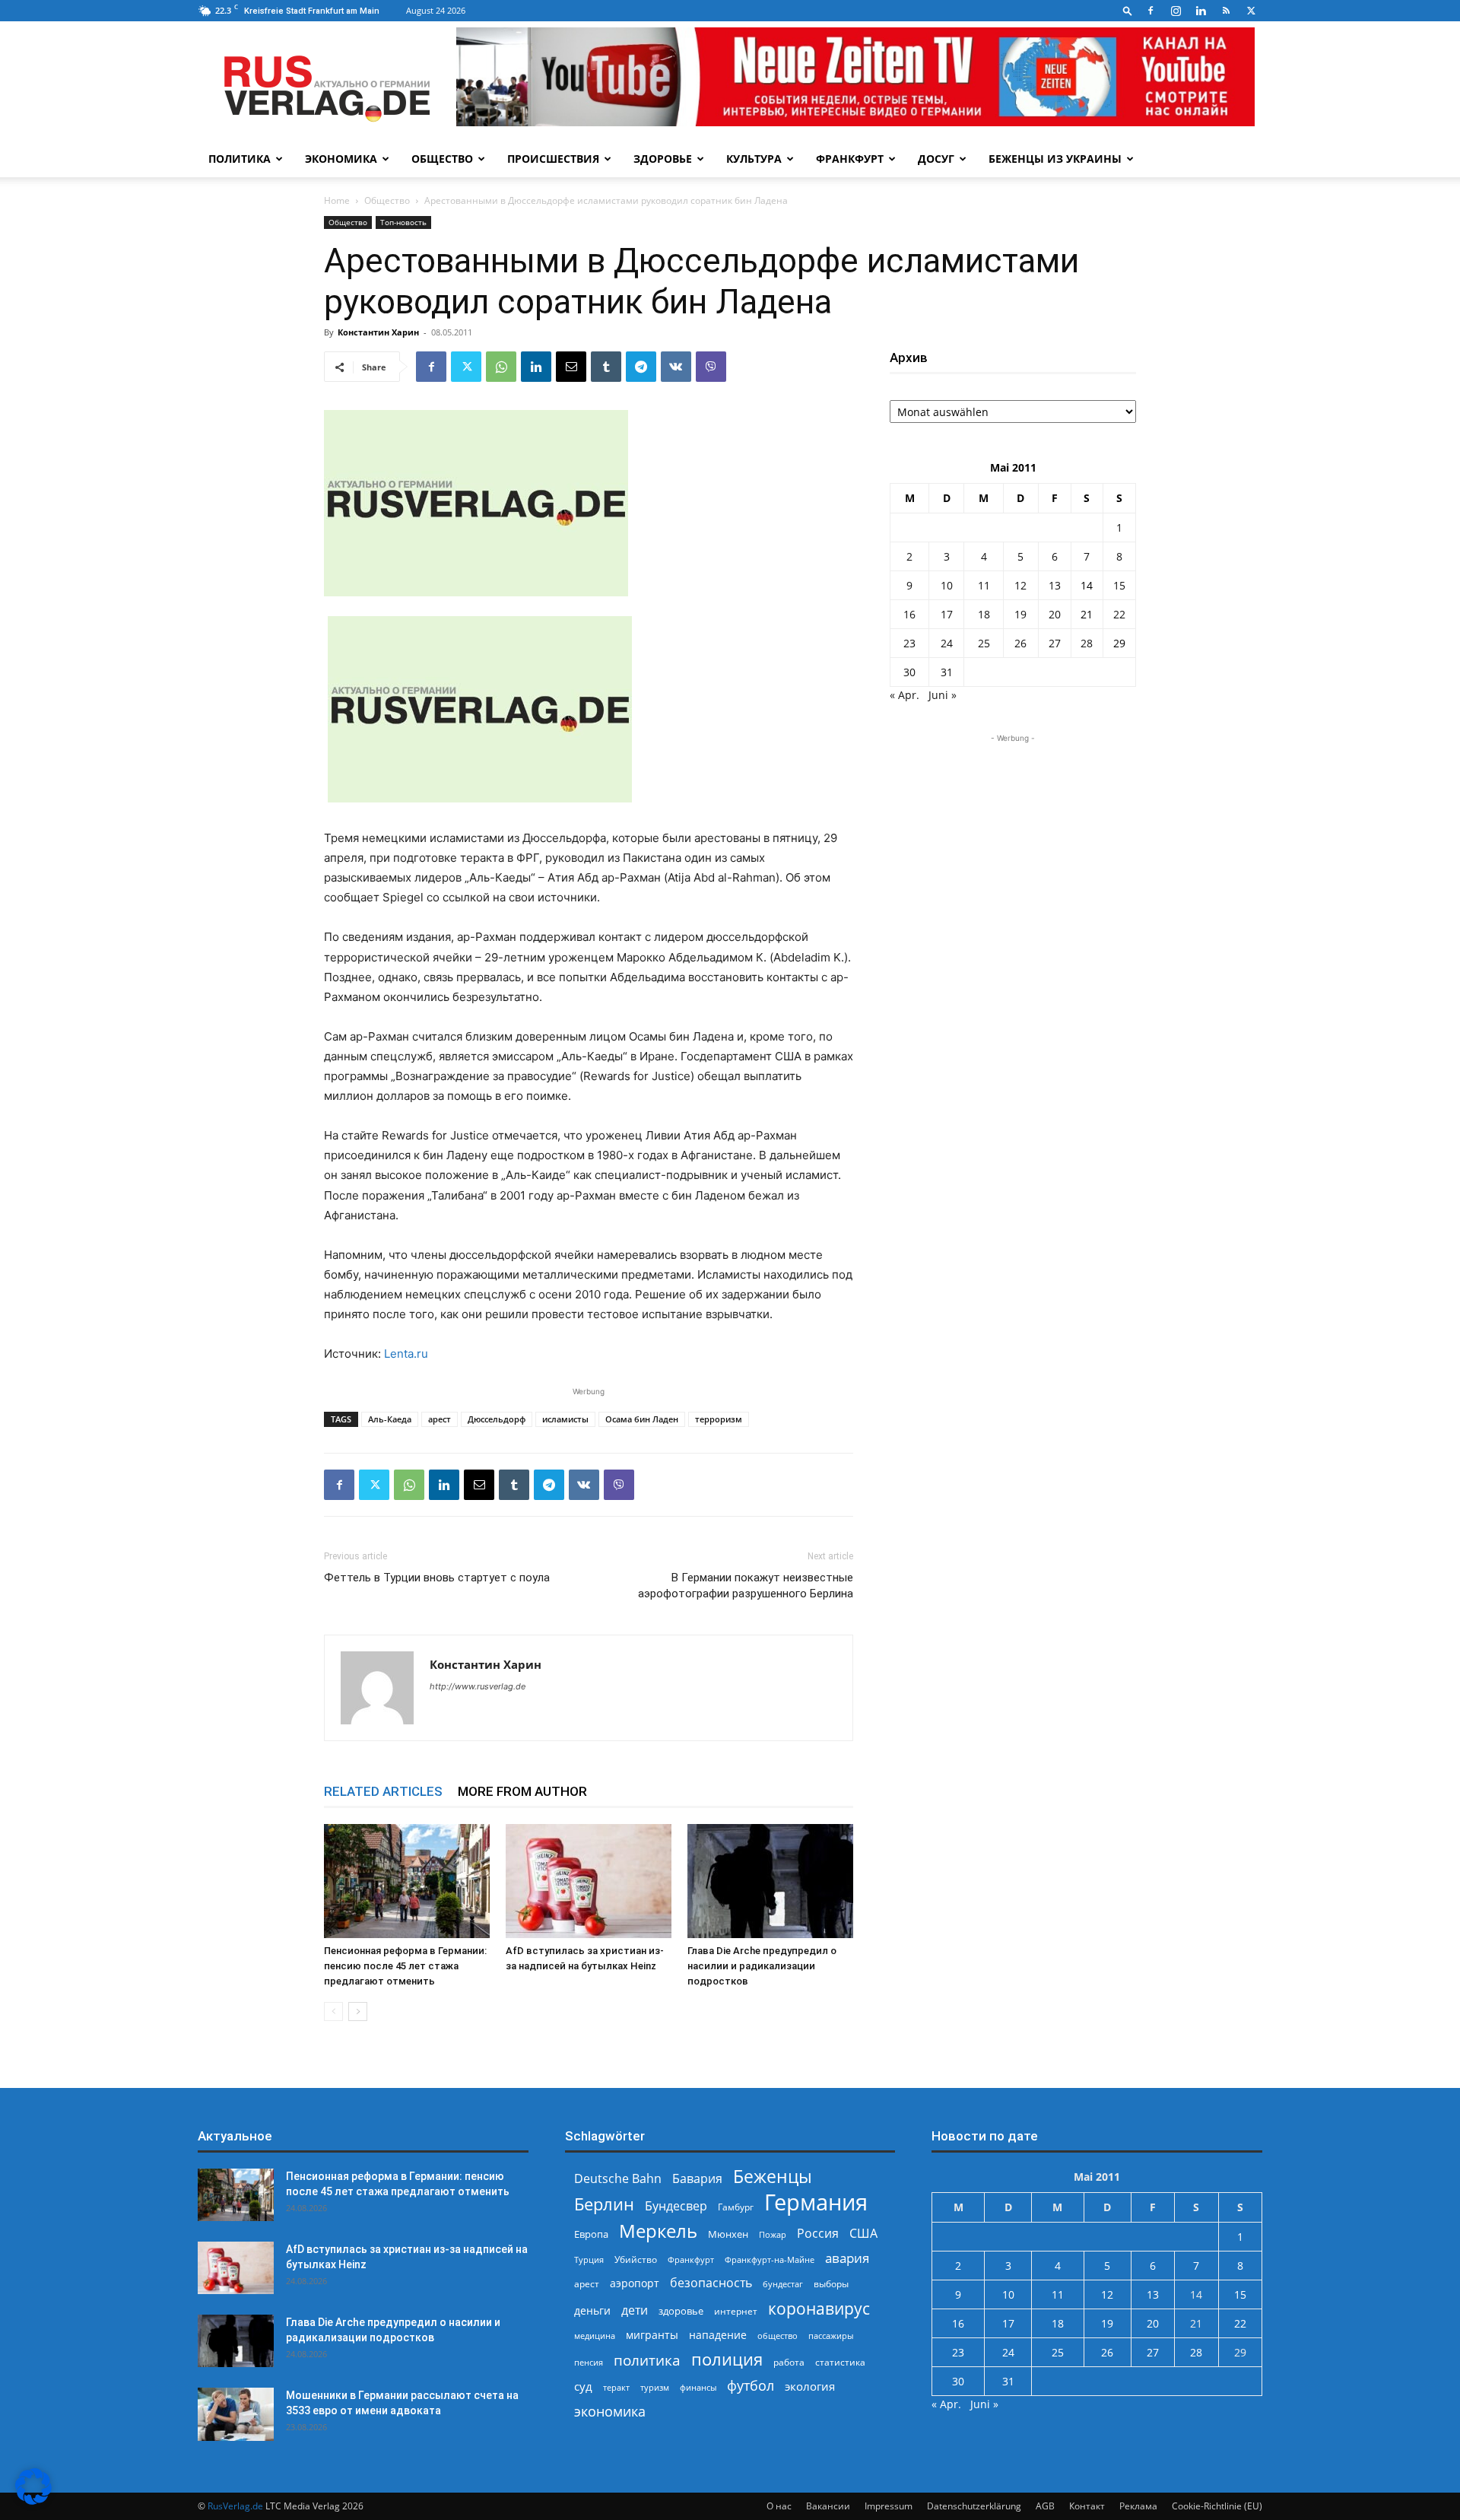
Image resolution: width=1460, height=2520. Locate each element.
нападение (718, 2335)
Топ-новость (403, 222)
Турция (589, 2259)
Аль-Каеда (390, 1419)
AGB (1045, 2506)
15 (1119, 585)
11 (984, 585)
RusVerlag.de (235, 2506)
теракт (616, 2387)
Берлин (604, 2204)
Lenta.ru (406, 1354)
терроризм (719, 1419)
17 (947, 614)
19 (1020, 614)
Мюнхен (728, 2234)
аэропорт (635, 2283)
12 (1020, 585)
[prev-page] (333, 2012)
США (863, 2234)
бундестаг (783, 2284)
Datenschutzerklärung (974, 2506)
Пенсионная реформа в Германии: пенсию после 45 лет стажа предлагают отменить (405, 1966)
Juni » (943, 695)
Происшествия (553, 159)
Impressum (889, 2506)
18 (984, 614)
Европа (591, 2234)
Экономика (341, 159)
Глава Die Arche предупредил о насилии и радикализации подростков (762, 1966)
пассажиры (831, 2336)
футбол (751, 2386)
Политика (240, 159)
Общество (442, 159)
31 (947, 672)
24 (947, 643)
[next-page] (358, 2012)
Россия (818, 2234)
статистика (840, 2362)
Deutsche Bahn (618, 2179)
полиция (727, 2359)
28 (1087, 643)
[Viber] (711, 367)
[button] (1128, 10)
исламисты (565, 1419)
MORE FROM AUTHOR (522, 1791)
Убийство (636, 2259)
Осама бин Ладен (642, 1419)
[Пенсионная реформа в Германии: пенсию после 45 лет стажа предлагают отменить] (407, 1881)
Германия (816, 2202)
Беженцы (773, 2177)
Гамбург (736, 2207)
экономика (610, 2411)
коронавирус (819, 2308)
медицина (595, 2336)
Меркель (658, 2231)
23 (909, 643)
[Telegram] (641, 367)
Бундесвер (676, 2206)
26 (1020, 643)
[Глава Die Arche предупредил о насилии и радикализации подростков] (770, 1881)
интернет (736, 2311)
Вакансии (828, 2506)
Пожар (773, 2234)
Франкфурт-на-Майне (770, 2259)
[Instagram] (1176, 11)
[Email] (571, 367)
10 (947, 585)
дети (635, 2310)
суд (583, 2386)
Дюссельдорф (497, 1419)
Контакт (1087, 2506)
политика (647, 2360)
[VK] (676, 367)
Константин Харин (378, 332)
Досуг (936, 159)
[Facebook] (1151, 11)
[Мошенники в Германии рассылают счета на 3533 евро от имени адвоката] (236, 2414)
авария (847, 2258)
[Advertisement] (1013, 841)
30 (909, 672)
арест (440, 1419)
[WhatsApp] (501, 367)
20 (1055, 614)
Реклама (1138, 2506)
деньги (592, 2310)
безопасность (711, 2283)
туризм (655, 2387)
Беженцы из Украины (1055, 159)
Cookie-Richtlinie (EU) (1217, 2506)
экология (810, 2386)
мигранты (652, 2335)
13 (1055, 585)
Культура (754, 159)
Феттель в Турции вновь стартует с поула (437, 1578)
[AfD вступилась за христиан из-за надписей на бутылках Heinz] (589, 1881)
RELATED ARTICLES (383, 1791)
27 (1055, 643)
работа (789, 2362)
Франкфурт (850, 159)
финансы (698, 2387)
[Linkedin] (1201, 11)
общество (778, 2336)
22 (1119, 614)
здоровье (681, 2311)
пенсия (589, 2362)
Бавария (697, 2179)
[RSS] (1226, 11)
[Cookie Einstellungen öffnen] (33, 2501)
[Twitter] (1251, 11)
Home (337, 200)
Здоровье (663, 159)
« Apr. (905, 695)
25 (984, 643)
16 (909, 614)
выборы (831, 2284)
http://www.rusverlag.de (478, 1686)
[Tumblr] (606, 367)
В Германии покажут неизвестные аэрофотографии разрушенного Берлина (746, 1586)
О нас (779, 2506)
